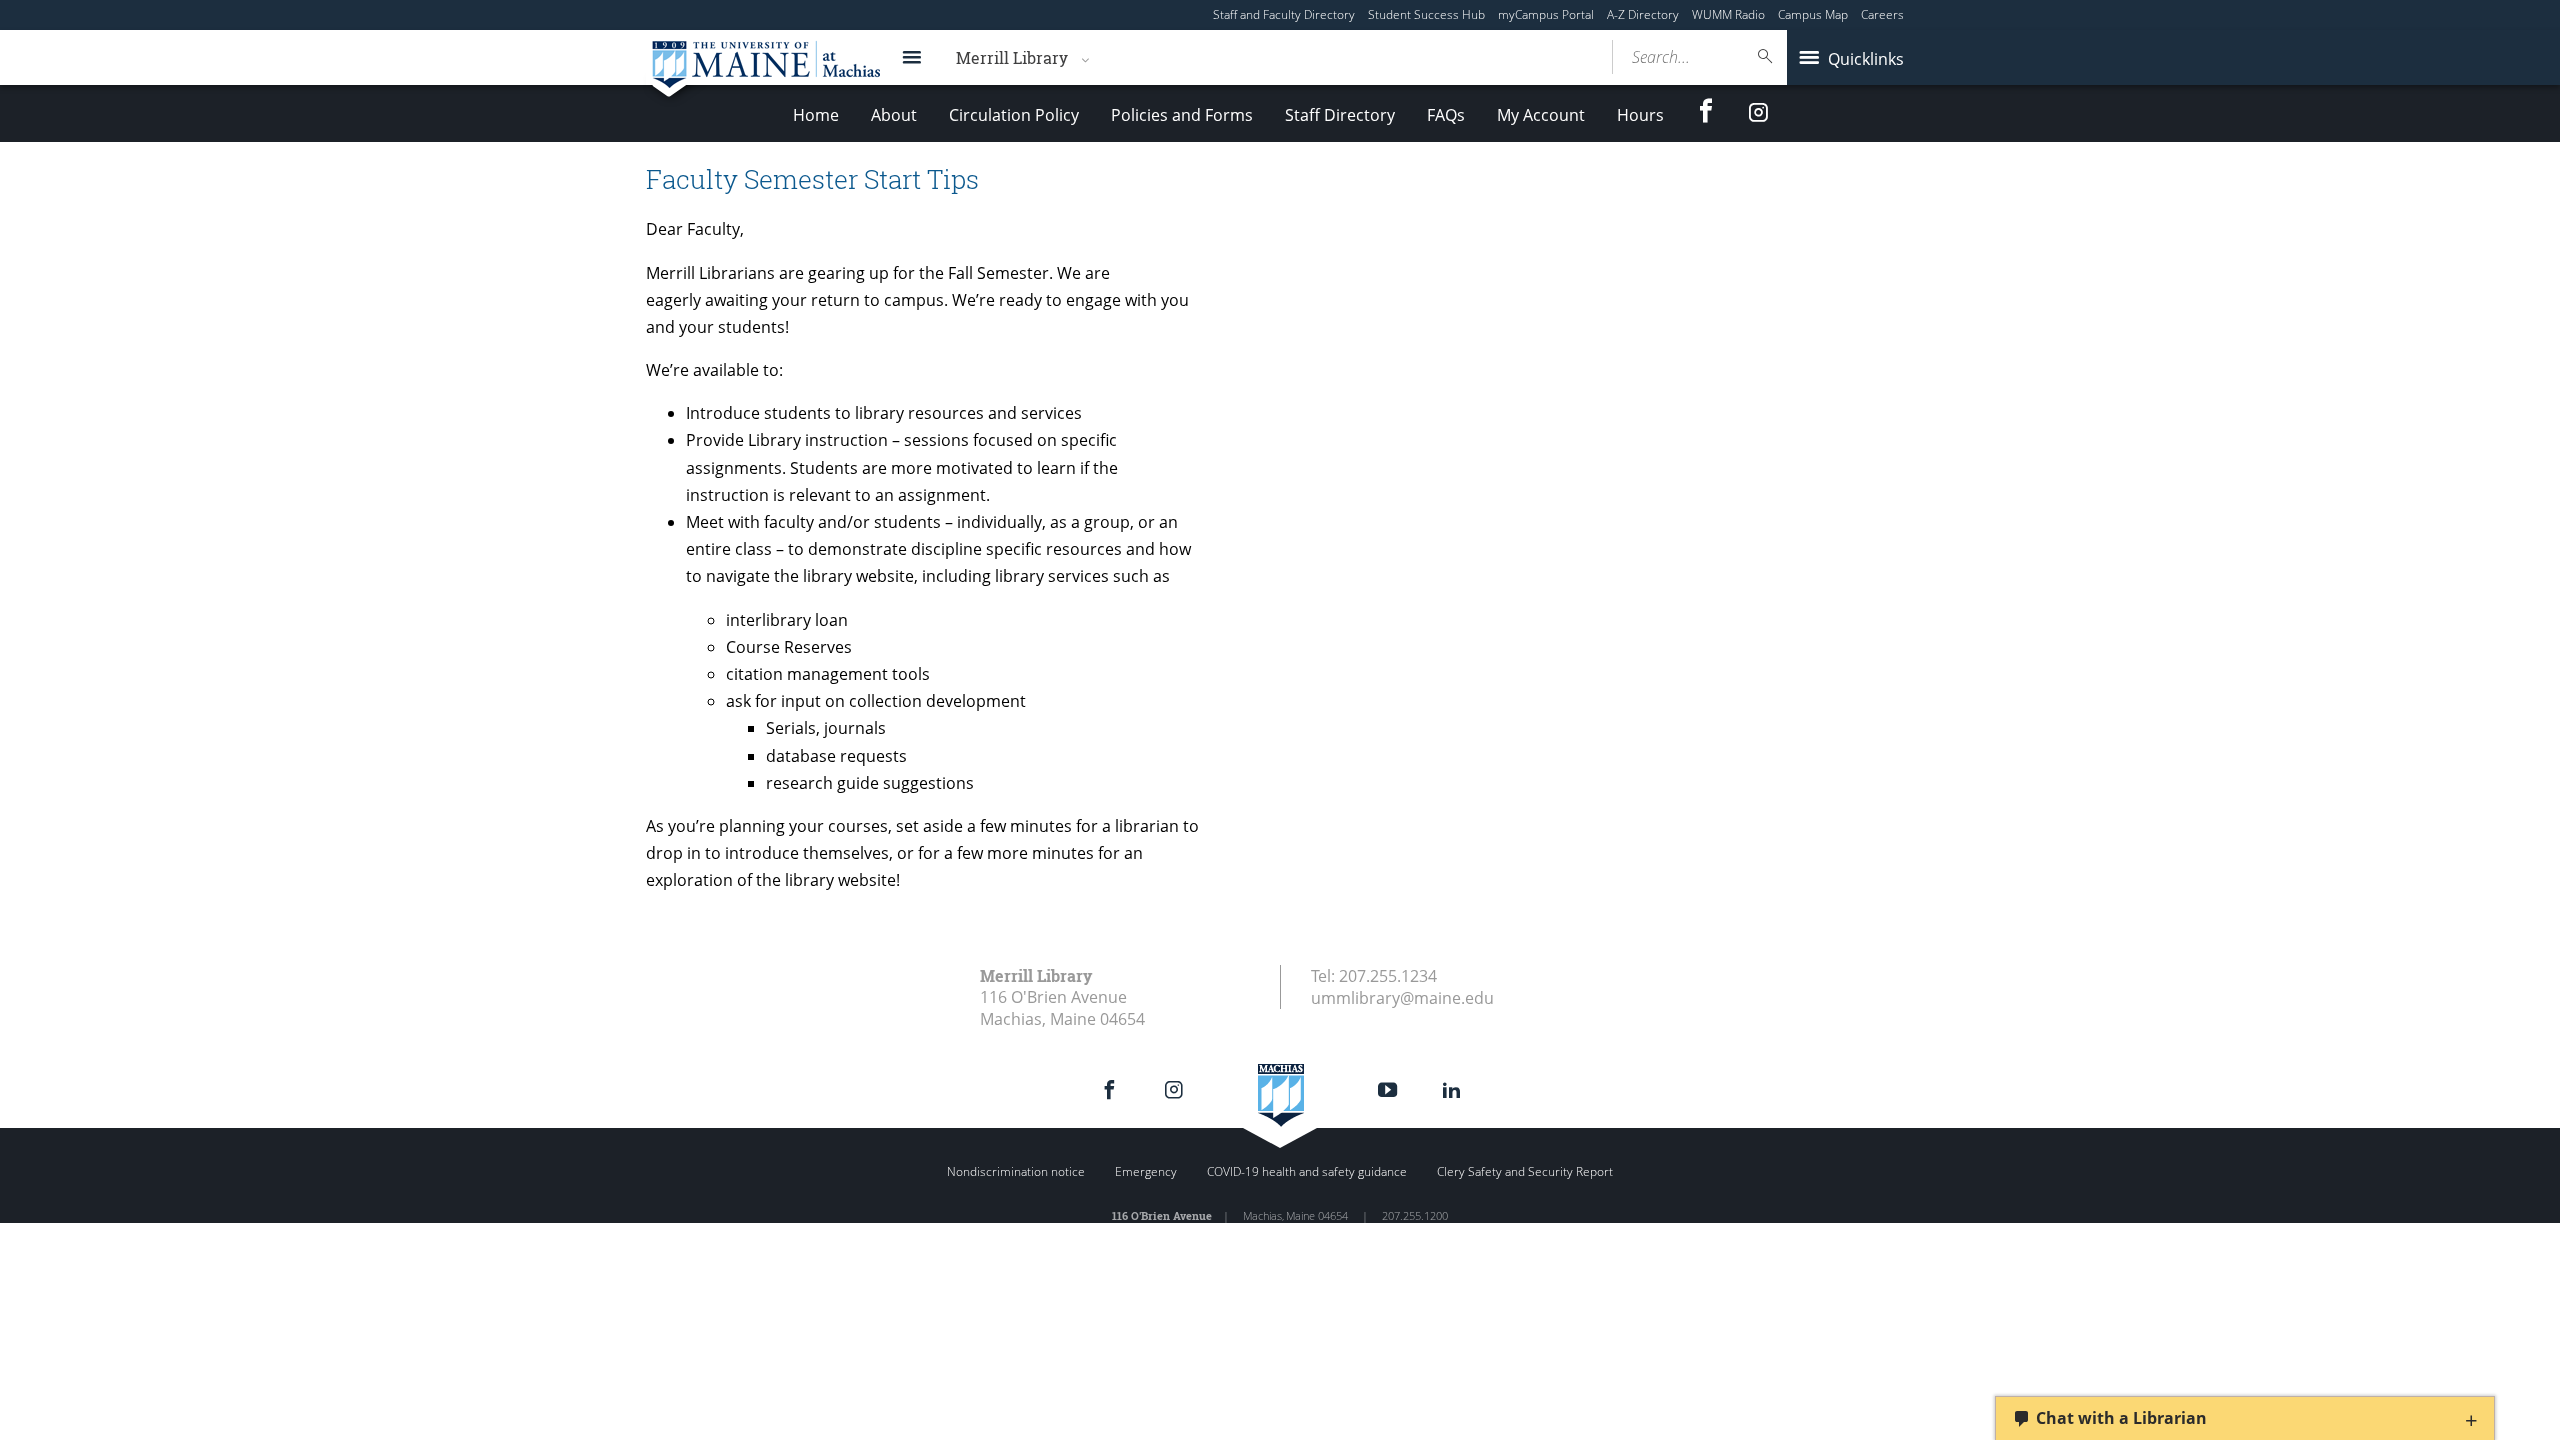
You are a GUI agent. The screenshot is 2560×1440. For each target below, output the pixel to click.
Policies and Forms (1182, 115)
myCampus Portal (1546, 14)
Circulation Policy (1014, 115)
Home (816, 115)
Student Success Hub (1426, 14)
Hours (1640, 115)
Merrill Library (1012, 57)
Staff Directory (1340, 115)
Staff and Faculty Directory (1284, 14)
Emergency (1146, 1171)
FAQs (1446, 115)
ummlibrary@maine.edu (1402, 998)
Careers (1882, 14)
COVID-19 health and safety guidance (1307, 1171)
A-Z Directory (1643, 14)
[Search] (1766, 56)
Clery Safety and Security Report (1525, 1171)
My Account (1541, 115)
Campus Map (1813, 14)
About (894, 115)
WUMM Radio (1728, 14)
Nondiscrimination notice (1016, 1171)
